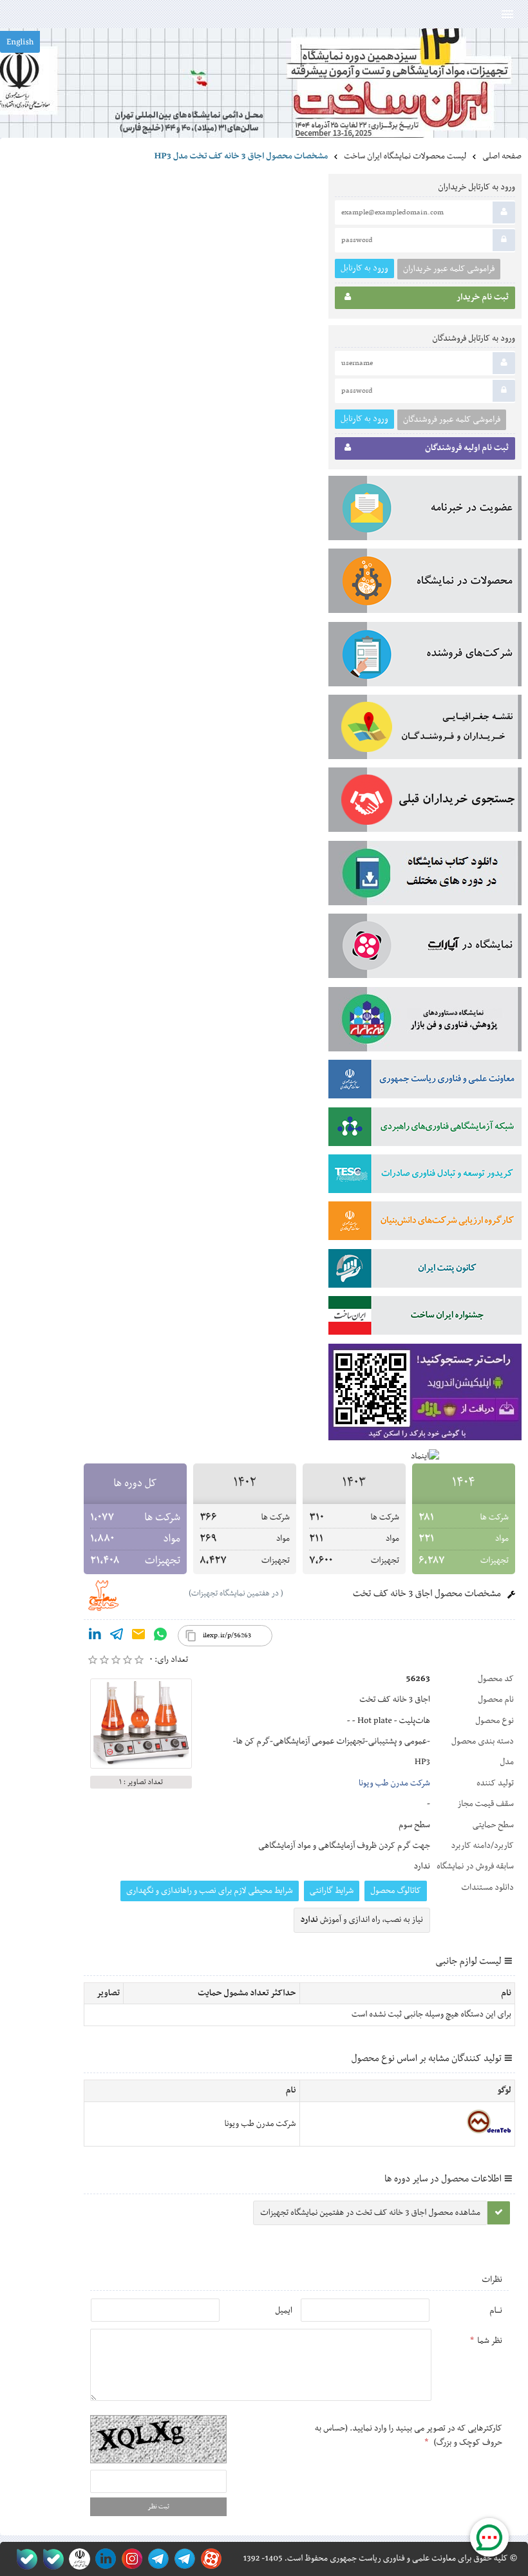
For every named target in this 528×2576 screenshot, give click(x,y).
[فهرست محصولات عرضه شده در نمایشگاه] (425, 583)
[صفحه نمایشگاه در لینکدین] (103, 2559)
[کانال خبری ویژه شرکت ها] (183, 2559)
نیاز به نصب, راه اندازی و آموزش (362, 1920)
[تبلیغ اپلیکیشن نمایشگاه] (425, 1395)
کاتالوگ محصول (396, 1891)
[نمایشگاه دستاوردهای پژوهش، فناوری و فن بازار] (425, 1022)
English (20, 42)
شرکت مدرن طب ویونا (394, 1783)
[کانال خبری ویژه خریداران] (156, 2559)
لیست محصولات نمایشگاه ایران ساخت (405, 156)
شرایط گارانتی (332, 1891)
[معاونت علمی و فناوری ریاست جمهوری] (77, 2559)
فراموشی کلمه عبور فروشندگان (452, 420)
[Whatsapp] (160, 1637)
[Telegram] (117, 1637)
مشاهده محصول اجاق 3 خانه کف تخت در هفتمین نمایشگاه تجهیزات (370, 2213)
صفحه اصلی (502, 156)
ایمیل (284, 2311)
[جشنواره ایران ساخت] (425, 1318)
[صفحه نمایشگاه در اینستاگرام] (130, 2559)
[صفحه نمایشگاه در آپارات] (209, 2559)
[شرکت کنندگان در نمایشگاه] (425, 657)
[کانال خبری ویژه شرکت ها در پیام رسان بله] (24, 2559)
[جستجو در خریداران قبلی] (425, 802)
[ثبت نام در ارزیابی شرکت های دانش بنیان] (425, 1223)
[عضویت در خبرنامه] (425, 511)
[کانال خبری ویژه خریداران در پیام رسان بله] (51, 2559)
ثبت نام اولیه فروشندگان (467, 448)
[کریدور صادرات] (425, 1176)
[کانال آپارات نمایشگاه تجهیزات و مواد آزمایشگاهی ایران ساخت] (425, 948)
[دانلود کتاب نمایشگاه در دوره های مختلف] (425, 876)
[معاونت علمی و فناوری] (425, 1082)
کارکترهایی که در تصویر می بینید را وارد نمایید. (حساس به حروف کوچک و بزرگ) (409, 2436)
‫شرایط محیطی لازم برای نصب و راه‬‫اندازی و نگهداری (210, 1891)
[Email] (138, 1637)
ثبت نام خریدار (483, 297)
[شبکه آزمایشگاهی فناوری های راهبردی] (425, 1129)
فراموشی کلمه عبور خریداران (449, 269)
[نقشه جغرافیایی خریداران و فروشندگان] (425, 729)
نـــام (496, 2311)
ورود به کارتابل (364, 268)
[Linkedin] (95, 1637)
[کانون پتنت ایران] (425, 1271)
